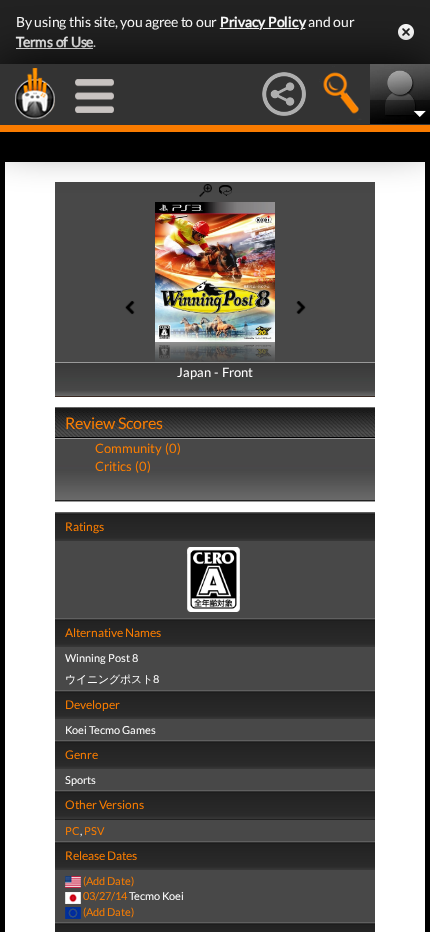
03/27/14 (105, 895)
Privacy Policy (263, 21)
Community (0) (138, 448)
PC (72, 830)
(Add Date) (108, 880)
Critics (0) (123, 466)
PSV (94, 830)
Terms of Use (54, 41)
